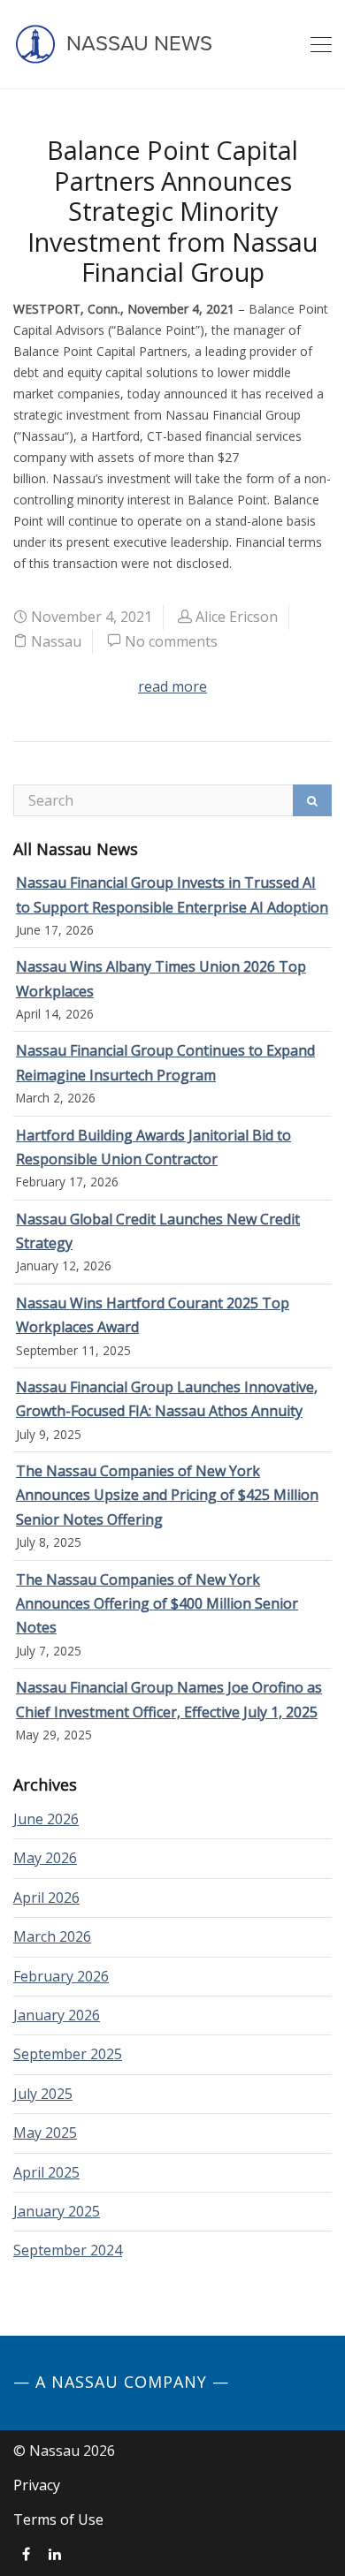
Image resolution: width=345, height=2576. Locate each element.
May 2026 (45, 1858)
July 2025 (43, 2094)
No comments (171, 641)
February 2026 (61, 1976)
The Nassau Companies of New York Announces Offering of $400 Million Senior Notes (157, 1604)
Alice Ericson (237, 617)
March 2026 (52, 1936)
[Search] (312, 800)
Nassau (56, 641)
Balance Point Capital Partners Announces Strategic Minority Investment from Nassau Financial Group (172, 211)
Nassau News (137, 44)
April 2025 (46, 2172)
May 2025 (45, 2133)
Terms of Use (58, 2519)
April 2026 (46, 1898)
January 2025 (57, 2211)
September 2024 (68, 2250)
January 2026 (57, 2015)
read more (172, 686)
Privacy (37, 2485)
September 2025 (68, 2054)
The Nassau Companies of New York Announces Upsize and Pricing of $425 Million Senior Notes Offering (167, 1495)
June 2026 (46, 1819)
